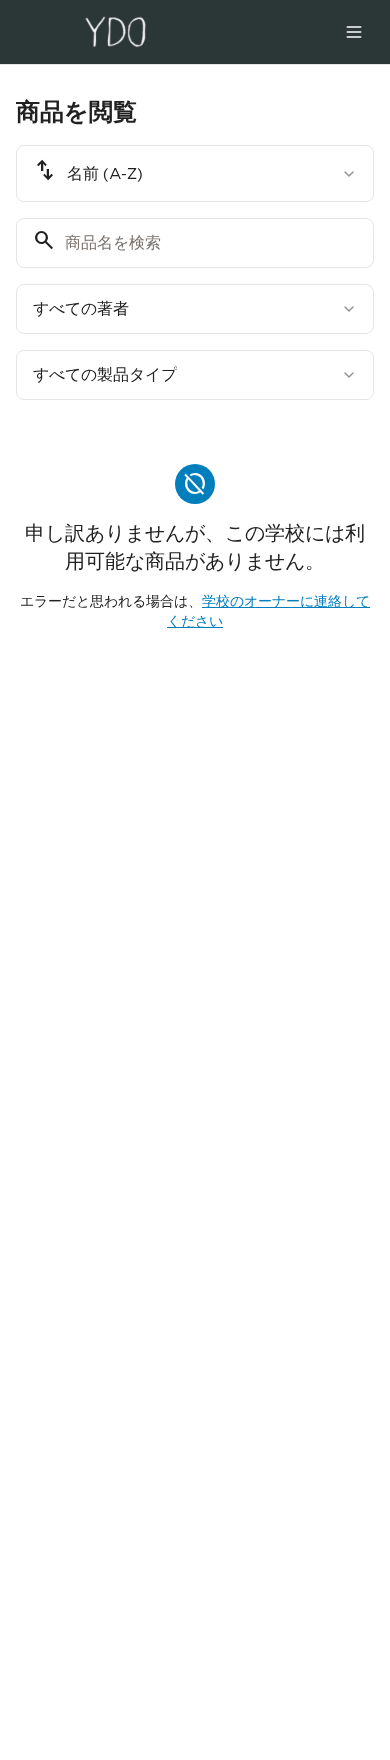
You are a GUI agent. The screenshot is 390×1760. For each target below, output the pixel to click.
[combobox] (195, 173)
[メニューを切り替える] (354, 32)
